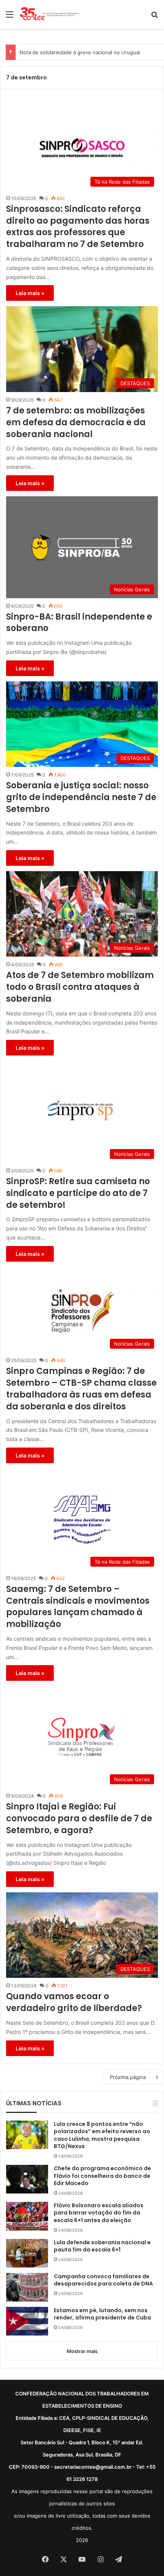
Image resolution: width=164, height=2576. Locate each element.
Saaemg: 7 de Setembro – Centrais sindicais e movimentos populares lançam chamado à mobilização (78, 1607)
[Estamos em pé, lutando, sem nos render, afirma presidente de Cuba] (27, 2321)
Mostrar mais (82, 2351)
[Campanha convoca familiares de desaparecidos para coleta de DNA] (27, 2287)
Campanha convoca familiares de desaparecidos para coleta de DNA (103, 2280)
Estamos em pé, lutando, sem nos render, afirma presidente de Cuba (102, 2314)
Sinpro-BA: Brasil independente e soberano (79, 623)
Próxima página (128, 2077)
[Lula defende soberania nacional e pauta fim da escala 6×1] (27, 2253)
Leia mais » (30, 293)
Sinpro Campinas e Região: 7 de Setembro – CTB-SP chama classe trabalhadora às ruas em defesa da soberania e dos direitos (81, 1389)
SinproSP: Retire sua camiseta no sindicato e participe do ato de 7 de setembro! (78, 1193)
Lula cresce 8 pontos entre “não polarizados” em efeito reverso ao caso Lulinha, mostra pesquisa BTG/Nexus (102, 2135)
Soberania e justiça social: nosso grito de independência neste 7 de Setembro (81, 797)
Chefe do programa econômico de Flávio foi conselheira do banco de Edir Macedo (102, 2176)
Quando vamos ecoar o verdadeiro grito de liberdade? (74, 2002)
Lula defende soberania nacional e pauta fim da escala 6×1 (102, 2246)
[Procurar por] (154, 17)
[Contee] (50, 14)
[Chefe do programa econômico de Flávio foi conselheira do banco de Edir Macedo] (27, 2179)
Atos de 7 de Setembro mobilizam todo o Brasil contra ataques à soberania (80, 987)
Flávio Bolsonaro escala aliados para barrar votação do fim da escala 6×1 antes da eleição (99, 2213)
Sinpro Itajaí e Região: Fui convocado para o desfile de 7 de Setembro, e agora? (79, 1819)
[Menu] (10, 17)
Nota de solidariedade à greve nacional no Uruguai (80, 52)
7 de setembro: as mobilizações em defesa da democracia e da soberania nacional (76, 423)
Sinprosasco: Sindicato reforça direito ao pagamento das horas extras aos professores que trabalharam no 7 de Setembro (78, 227)
